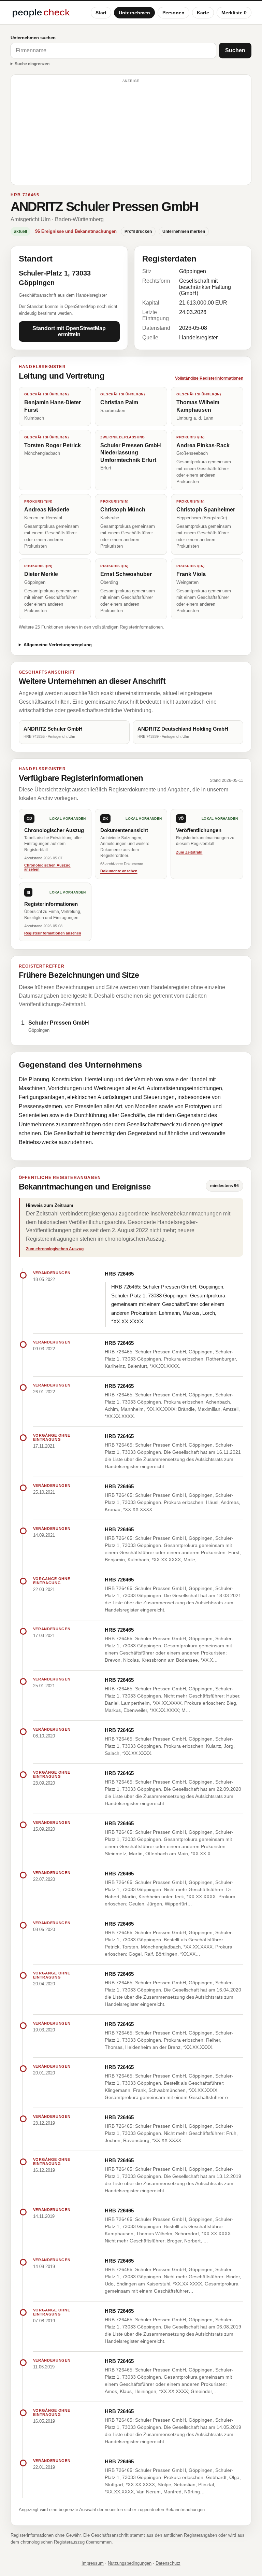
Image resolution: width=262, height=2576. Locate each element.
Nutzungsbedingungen (130, 2563)
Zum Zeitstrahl (189, 852)
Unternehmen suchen (33, 38)
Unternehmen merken (184, 231)
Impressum (93, 2563)
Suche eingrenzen (32, 64)
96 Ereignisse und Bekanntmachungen (76, 231)
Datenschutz (168, 2563)
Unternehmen (134, 13)
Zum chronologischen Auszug (55, 1249)
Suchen (235, 50)
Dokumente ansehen (119, 871)
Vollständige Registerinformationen (209, 378)
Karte (203, 13)
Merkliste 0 (234, 13)
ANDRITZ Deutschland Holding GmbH (183, 729)
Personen (173, 13)
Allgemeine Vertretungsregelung (58, 645)
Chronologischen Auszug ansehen (47, 867)
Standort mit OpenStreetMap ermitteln (69, 331)
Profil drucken (138, 231)
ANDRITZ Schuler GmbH (53, 729)
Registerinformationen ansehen (53, 933)
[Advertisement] (131, 133)
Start (101, 13)
